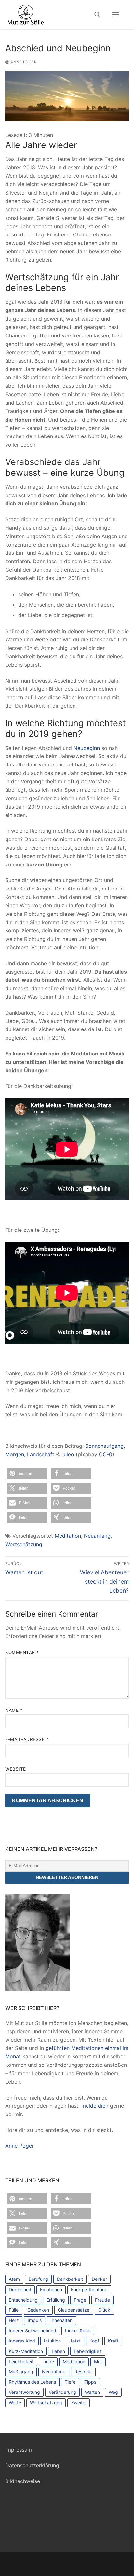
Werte (15, 2402)
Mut (98, 2361)
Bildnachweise (23, 2481)
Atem (14, 2279)
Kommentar (22, 1652)
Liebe (48, 2361)
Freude (102, 2300)
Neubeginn (87, 748)
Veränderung (62, 2392)
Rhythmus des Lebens (32, 2382)
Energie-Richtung (89, 2289)
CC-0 (106, 1454)
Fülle (14, 2310)
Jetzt (75, 2341)
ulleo (68, 1454)
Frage (80, 2300)
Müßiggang (21, 2372)
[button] (27, 1474)
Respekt (83, 2372)
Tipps (90, 2382)
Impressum (19, 2450)
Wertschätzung (24, 1544)
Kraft (113, 2341)
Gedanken (38, 2310)
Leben (58, 2351)
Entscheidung (23, 2300)
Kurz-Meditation (26, 2351)
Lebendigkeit (88, 2351)
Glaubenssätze (74, 2310)
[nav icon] (116, 15)
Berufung (38, 2279)
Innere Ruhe (78, 2331)
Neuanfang (97, 1536)
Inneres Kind (22, 2341)
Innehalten (61, 2320)
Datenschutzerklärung (32, 2465)
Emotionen (51, 2289)
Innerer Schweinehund (33, 2331)
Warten (92, 2392)
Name (14, 1710)
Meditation (68, 1536)
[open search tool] (97, 15)
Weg (113, 2392)
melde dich (95, 2106)
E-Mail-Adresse (27, 1739)
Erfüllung (56, 2300)
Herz (14, 2320)
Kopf (94, 2341)
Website (16, 1769)
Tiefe (70, 2382)
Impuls (35, 2320)
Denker (99, 2279)
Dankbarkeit (70, 2279)
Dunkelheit (20, 2289)
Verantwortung (24, 2392)
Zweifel (79, 2402)
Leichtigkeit (21, 2361)
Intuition (52, 2341)
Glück (104, 2310)
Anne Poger (23, 62)
